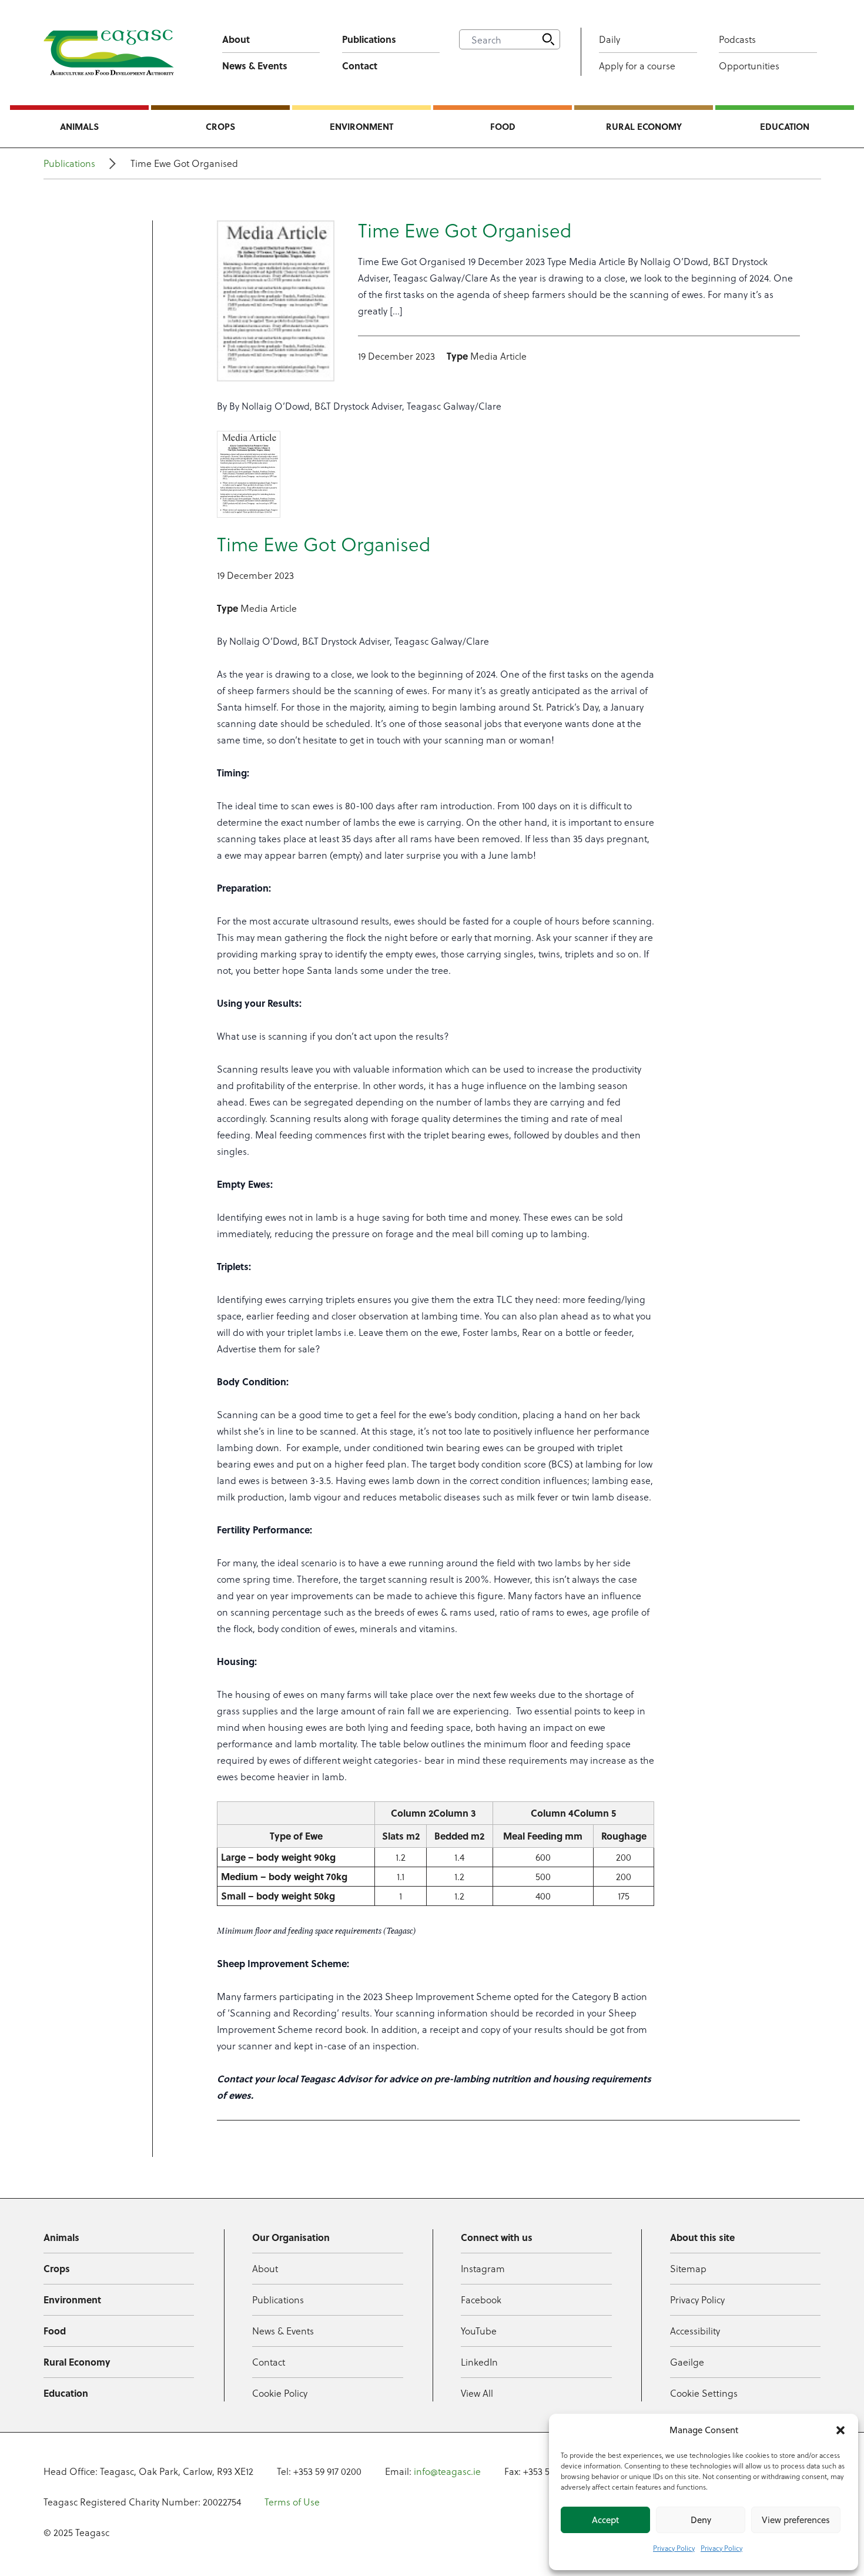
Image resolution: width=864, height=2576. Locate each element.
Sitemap (688, 2268)
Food (503, 126)
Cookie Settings (704, 2393)
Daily (610, 39)
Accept (605, 2520)
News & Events (255, 66)
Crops (220, 126)
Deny (701, 2520)
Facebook (481, 2299)
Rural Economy (644, 126)
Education (785, 126)
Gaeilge (687, 2362)
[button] (840, 2430)
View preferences (796, 2520)
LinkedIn (479, 2362)
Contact (360, 66)
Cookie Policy (280, 2393)
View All (477, 2393)
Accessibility (695, 2331)
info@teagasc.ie (447, 2471)
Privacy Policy (674, 2548)
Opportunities (749, 66)
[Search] (548, 39)
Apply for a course (637, 66)
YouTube (479, 2331)
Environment (361, 126)
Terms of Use (292, 2502)
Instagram (483, 2268)
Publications (369, 39)
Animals (79, 126)
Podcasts (737, 39)
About (236, 39)
